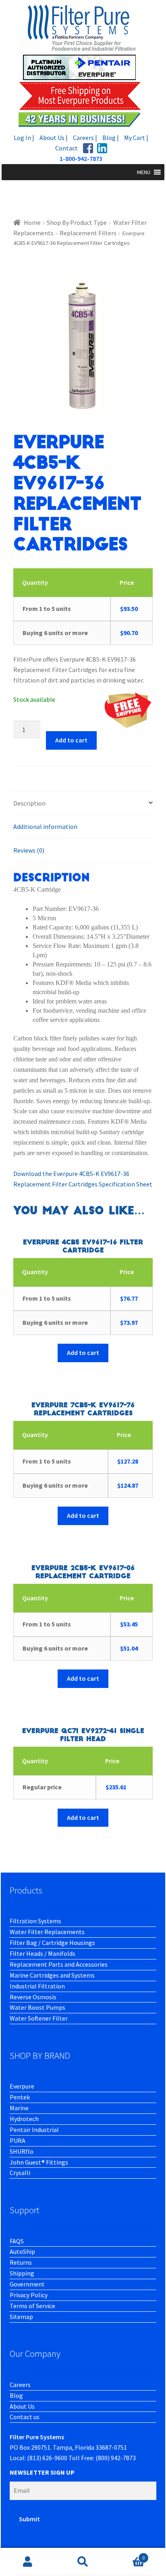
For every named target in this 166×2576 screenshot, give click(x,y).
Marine (19, 2108)
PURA (18, 2140)
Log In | (24, 138)
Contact (66, 148)
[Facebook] (88, 148)
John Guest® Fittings (39, 2162)
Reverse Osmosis (33, 1997)
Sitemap (21, 2317)
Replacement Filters (88, 233)
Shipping (22, 2273)
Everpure (22, 2086)
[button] (144, 172)
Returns (21, 2262)
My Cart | (136, 138)
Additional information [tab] (45, 826)
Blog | (111, 138)
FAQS (17, 2241)
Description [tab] (29, 803)
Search (83, 2562)
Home (32, 222)
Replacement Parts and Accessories (59, 1964)
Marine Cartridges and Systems (52, 1975)
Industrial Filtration (37, 1986)
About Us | (54, 138)
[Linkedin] (102, 148)
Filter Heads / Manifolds (43, 1953)
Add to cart (71, 740)
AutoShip (22, 2251)
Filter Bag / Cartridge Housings (52, 1943)
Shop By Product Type (77, 222)
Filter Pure (83, 65)
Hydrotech (24, 2119)
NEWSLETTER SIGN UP (42, 2472)
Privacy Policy (29, 2295)
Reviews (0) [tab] (29, 850)
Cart (128, 2555)
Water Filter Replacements (47, 1932)
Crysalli (20, 2173)
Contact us (25, 2417)
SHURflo (22, 2151)
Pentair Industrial (34, 2130)
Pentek (20, 2097)
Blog (16, 2395)
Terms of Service (32, 2306)
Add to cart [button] (83, 1353)
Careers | (85, 138)
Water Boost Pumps (37, 2007)
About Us (22, 2406)
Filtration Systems (35, 1921)
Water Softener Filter (39, 2018)
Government (27, 2284)
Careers (20, 2385)
